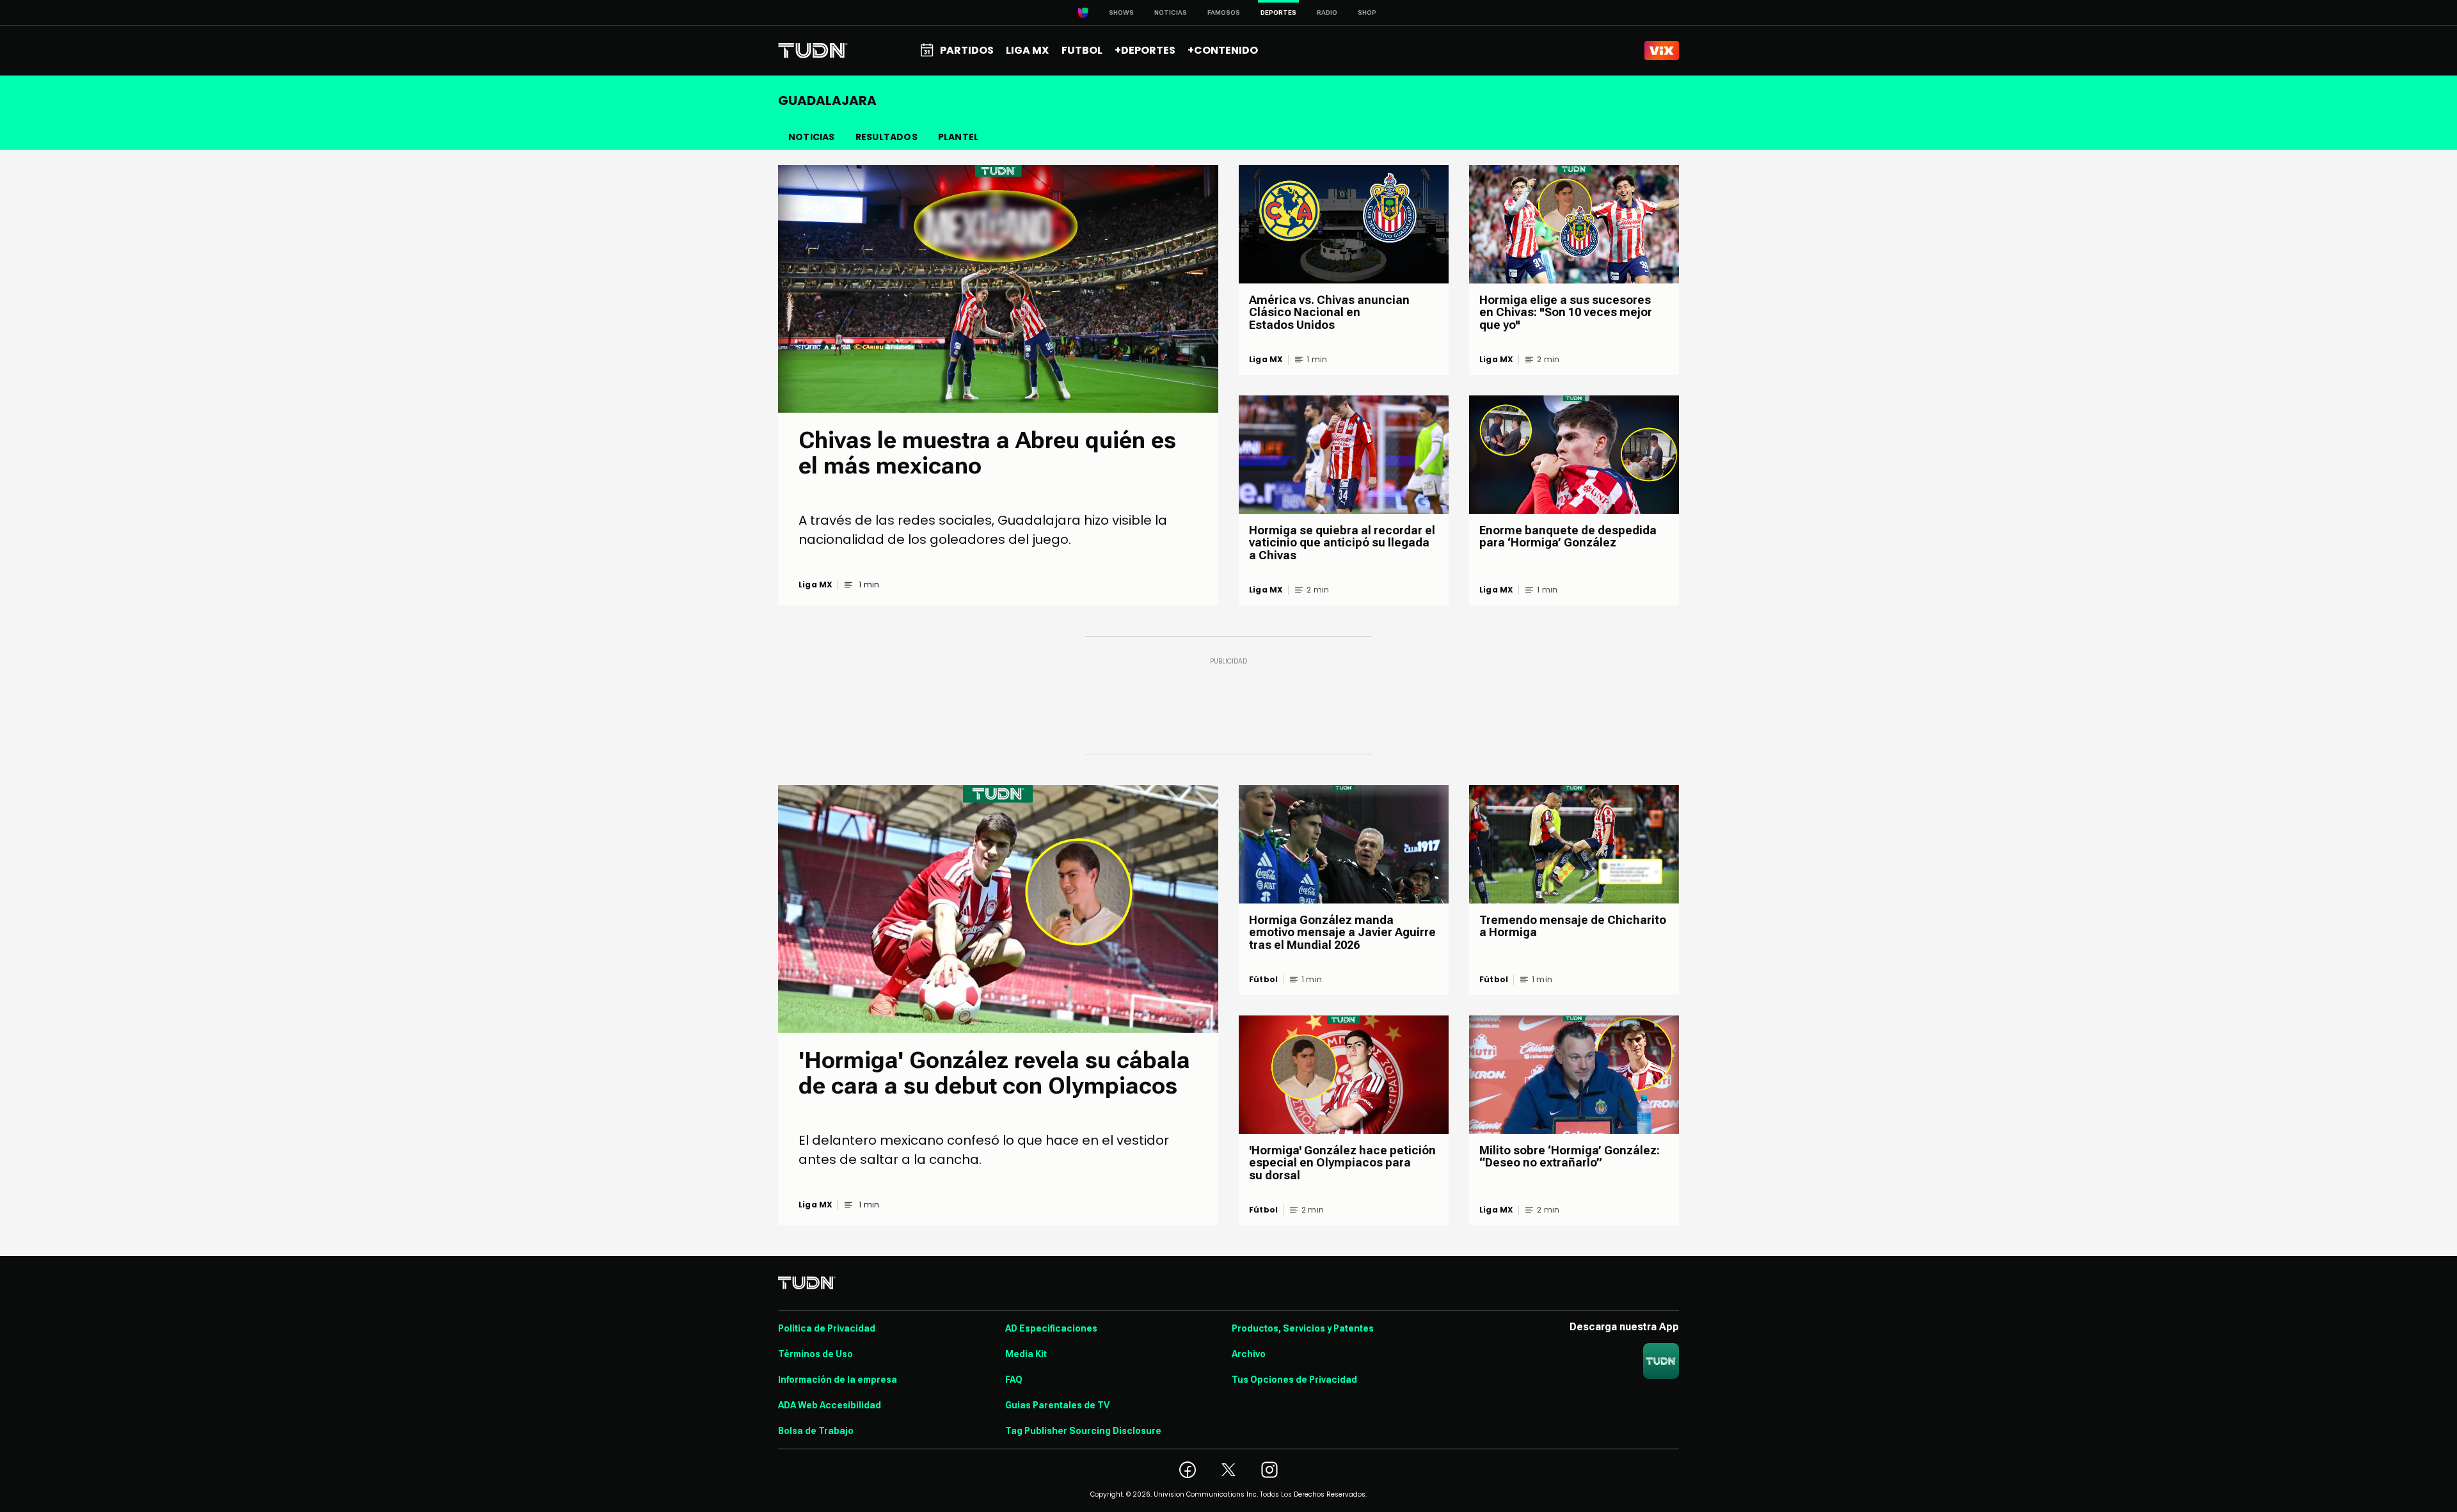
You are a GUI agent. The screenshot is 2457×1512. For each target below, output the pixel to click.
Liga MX (815, 585)
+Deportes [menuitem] (1145, 50)
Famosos (1224, 12)
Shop (1367, 12)
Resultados (887, 137)
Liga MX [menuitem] (1027, 50)
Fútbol (1263, 980)
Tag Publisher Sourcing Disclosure (1083, 1431)
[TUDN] (813, 51)
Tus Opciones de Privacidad (1294, 1380)
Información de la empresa (838, 1380)
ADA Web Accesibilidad (830, 1405)
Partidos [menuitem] (967, 50)
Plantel (958, 137)
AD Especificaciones (1051, 1328)
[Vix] (1662, 51)
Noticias (1171, 12)
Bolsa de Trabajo (816, 1431)
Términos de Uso (815, 1354)
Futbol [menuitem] (1082, 50)
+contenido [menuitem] (1223, 50)
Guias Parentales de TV (1057, 1405)
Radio (1327, 12)
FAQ (1014, 1380)
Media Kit (1026, 1354)
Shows (1121, 12)
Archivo (1249, 1354)
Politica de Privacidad (827, 1328)
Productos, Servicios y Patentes (1303, 1328)
